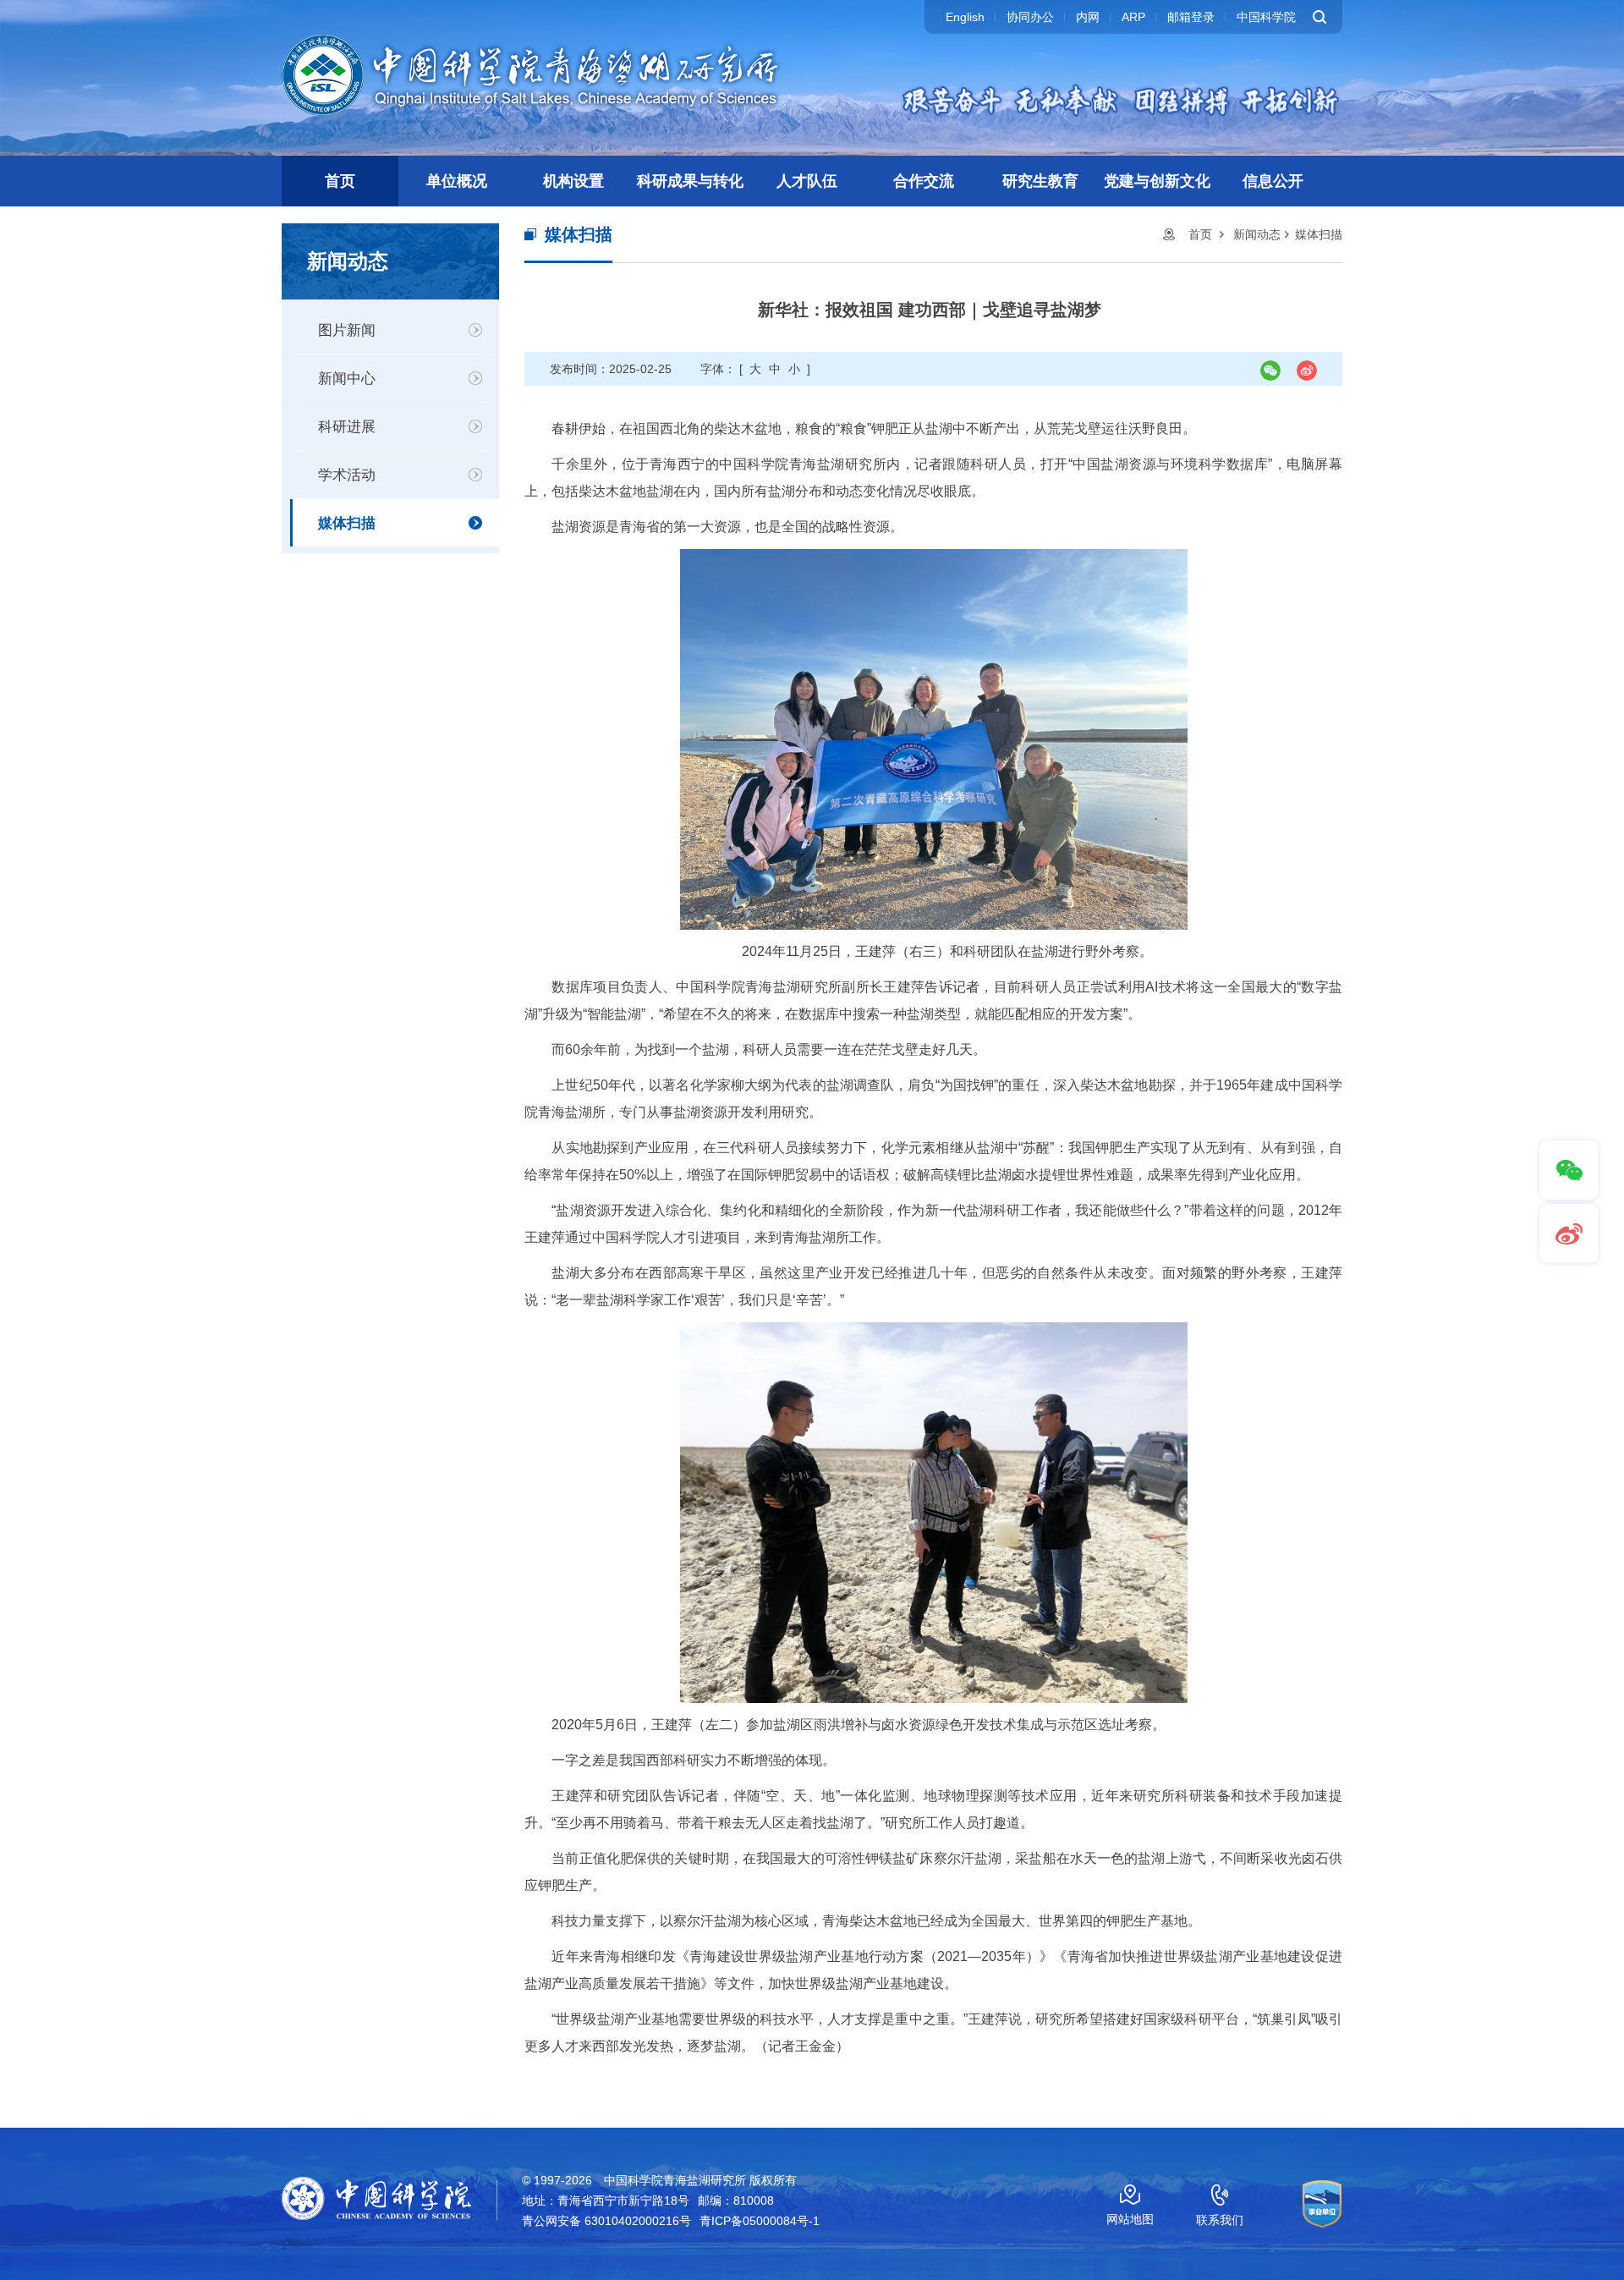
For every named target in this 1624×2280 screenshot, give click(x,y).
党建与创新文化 (1157, 181)
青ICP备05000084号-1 (760, 2221)
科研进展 (347, 427)
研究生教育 (1040, 181)
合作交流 (924, 181)
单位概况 (457, 181)
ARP (1133, 17)
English (965, 17)
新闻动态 (1257, 234)
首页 (340, 181)
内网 (1088, 17)
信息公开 (1273, 181)
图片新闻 (347, 330)
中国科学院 (1266, 17)
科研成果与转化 (690, 181)
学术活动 (347, 475)
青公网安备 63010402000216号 (606, 2221)
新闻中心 (347, 379)
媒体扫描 (347, 523)
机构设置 (573, 181)
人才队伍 (807, 181)
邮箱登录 (1191, 17)
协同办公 (1030, 17)
